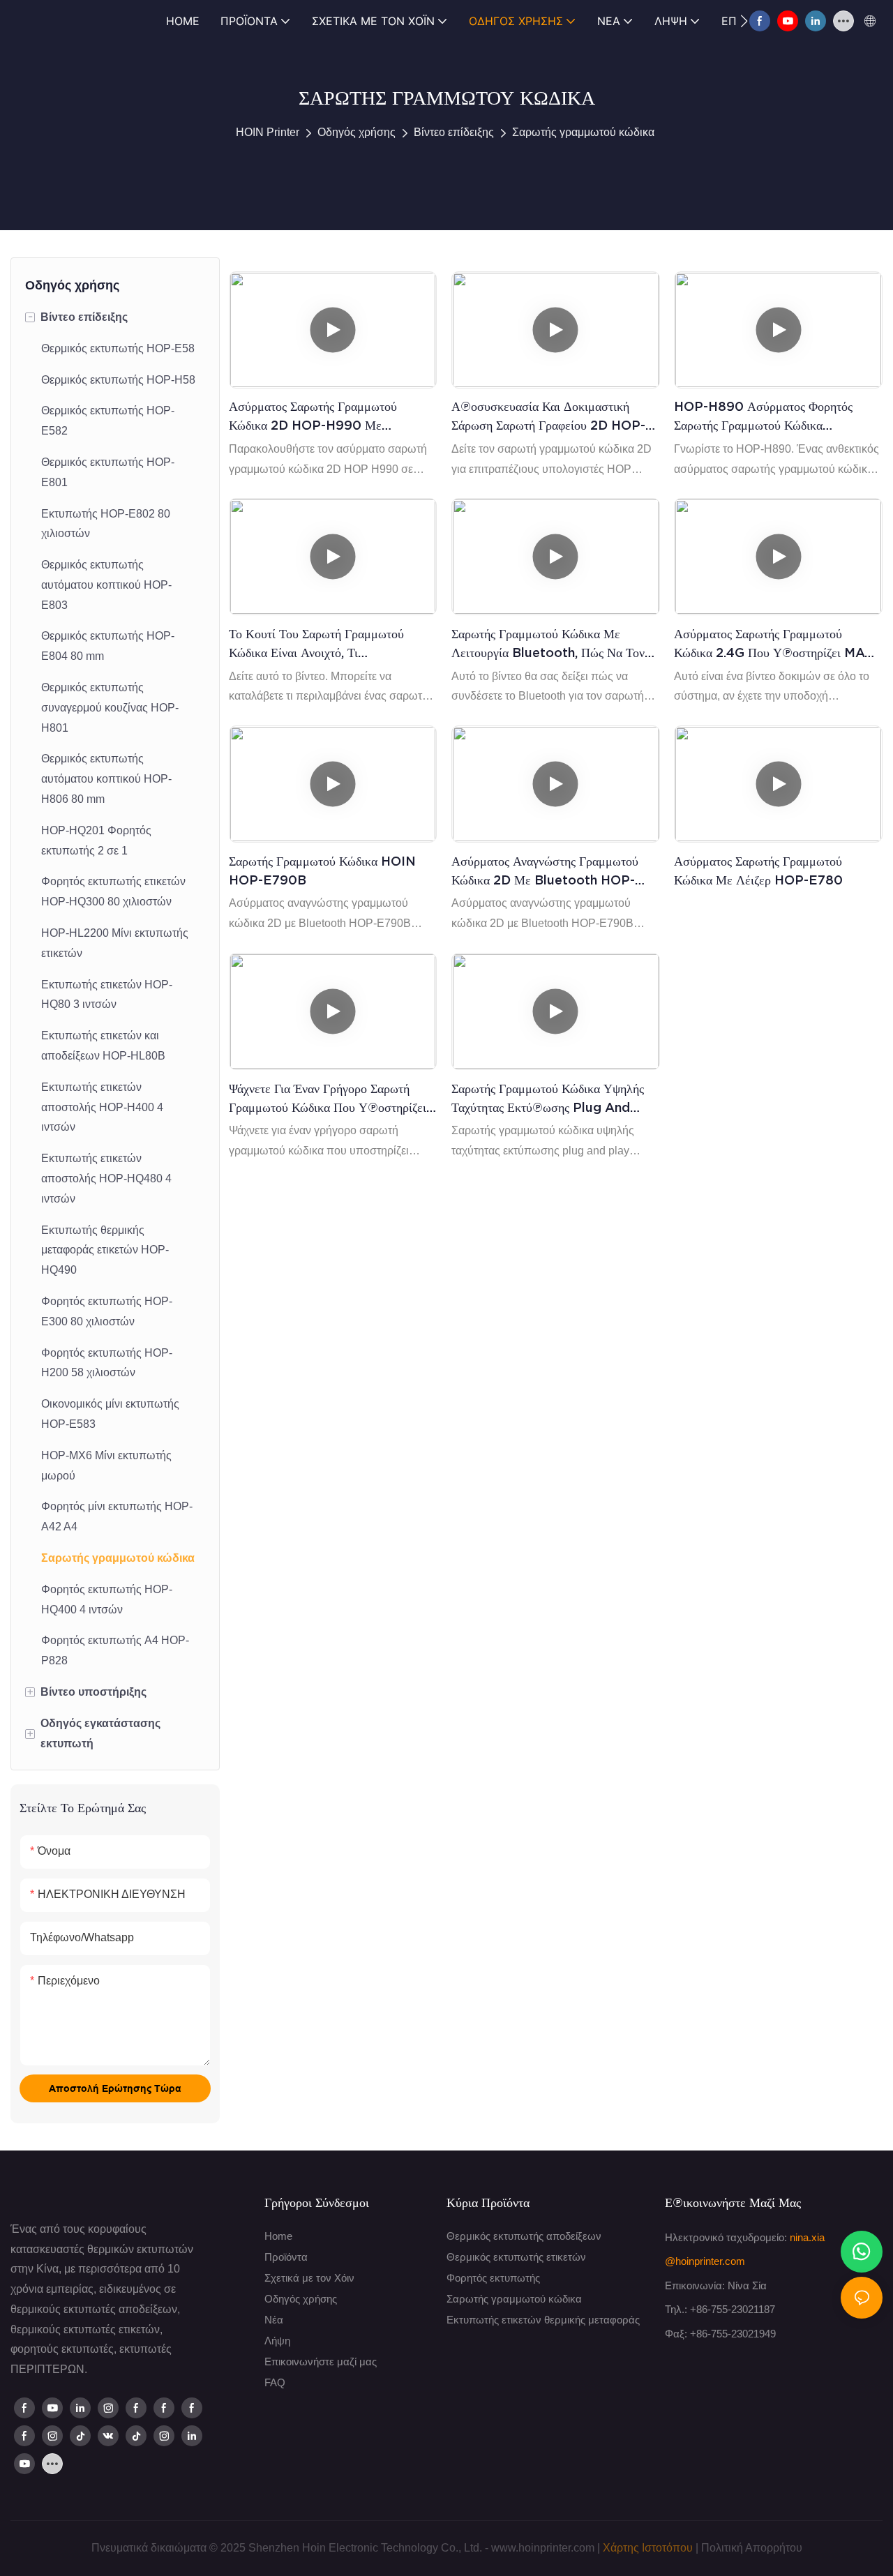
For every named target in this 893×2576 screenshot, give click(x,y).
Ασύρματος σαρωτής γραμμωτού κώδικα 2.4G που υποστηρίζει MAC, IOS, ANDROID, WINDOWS (775, 644)
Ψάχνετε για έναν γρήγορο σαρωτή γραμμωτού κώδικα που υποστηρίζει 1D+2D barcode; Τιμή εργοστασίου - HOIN (332, 1099)
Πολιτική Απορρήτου (752, 2548)
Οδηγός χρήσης (357, 132)
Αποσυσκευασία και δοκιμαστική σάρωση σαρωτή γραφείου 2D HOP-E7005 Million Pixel (548, 417)
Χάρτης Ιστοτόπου (648, 2548)
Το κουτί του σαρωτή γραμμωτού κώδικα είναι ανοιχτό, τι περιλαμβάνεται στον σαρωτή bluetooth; (316, 644)
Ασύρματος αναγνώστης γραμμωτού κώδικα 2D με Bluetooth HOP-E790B (545, 872)
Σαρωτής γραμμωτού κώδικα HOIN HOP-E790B (322, 871)
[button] (744, 21)
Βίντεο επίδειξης (454, 132)
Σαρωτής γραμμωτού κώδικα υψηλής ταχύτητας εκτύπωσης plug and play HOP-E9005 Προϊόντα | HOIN (555, 1099)
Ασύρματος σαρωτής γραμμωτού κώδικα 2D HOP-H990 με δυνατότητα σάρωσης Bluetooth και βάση (328, 417)
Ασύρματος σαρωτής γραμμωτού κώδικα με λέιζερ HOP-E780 (758, 871)
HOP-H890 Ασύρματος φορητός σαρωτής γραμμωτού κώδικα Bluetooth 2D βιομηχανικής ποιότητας (763, 417)
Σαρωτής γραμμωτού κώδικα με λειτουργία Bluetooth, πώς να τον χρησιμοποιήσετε (548, 644)
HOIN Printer (268, 132)
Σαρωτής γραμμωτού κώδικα (583, 132)
